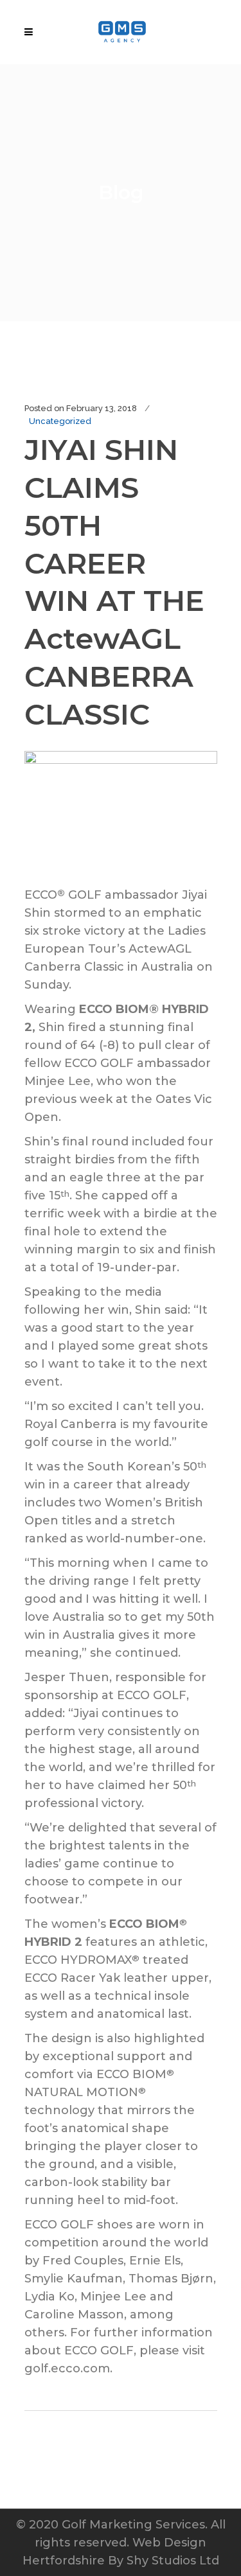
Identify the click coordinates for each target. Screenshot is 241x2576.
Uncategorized (60, 421)
